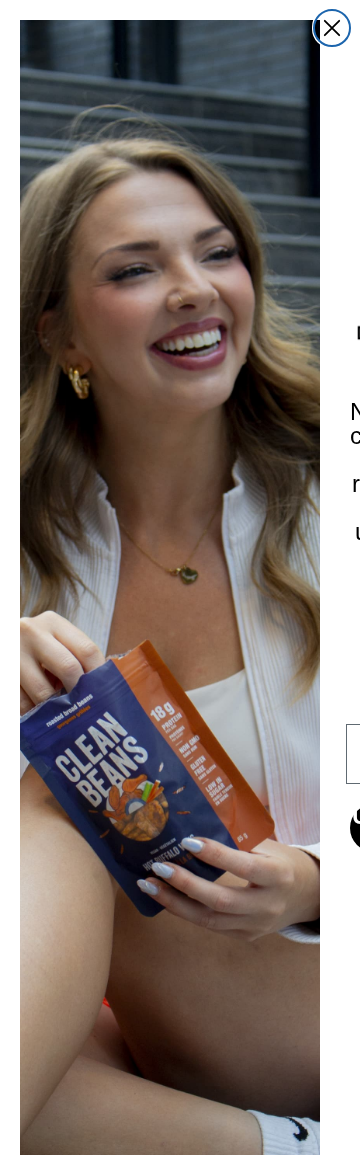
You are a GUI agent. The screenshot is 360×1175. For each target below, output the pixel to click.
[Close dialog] (332, 28)
